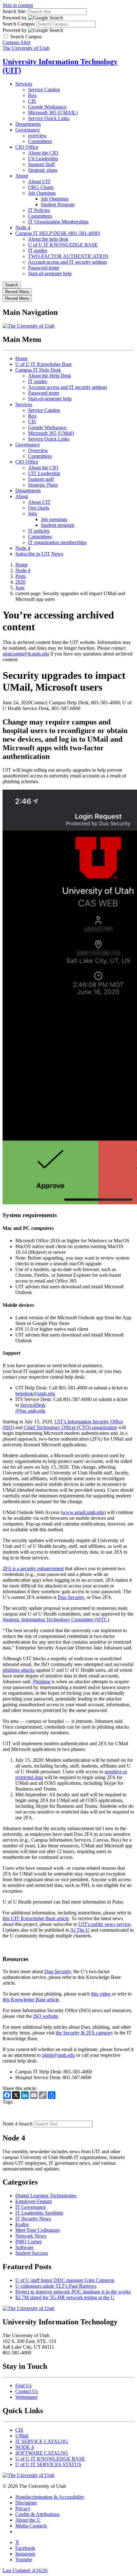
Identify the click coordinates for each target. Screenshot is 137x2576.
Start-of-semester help (50, 273)
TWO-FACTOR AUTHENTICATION (68, 256)
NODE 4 (25, 2447)
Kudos (22, 2224)
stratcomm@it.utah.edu (26, 654)
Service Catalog (44, 90)
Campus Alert (16, 42)
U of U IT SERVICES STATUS (48, 2464)
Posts (21, 576)
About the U (28, 2520)
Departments (28, 124)
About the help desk (48, 239)
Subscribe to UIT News (39, 554)
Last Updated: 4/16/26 (25, 2570)
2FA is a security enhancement (33, 1568)
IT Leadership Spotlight (39, 2213)
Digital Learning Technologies (46, 2196)
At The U (80, 1930)
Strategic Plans (43, 485)
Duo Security (71, 1597)
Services (24, 84)
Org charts (39, 508)
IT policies (39, 531)
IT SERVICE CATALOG (42, 2441)
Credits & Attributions (37, 2514)
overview (37, 136)
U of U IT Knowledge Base (43, 364)
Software (24, 2247)
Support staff (41, 479)
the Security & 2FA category (84, 2033)
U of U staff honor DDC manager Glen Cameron (65, 2280)
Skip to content (18, 5)
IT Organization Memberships (58, 222)
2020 (20, 582)
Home (22, 358)
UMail (22, 2436)
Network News (31, 2236)
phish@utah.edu (58, 2055)
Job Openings (42, 193)
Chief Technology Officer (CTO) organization (70, 1427)
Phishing (42, 1682)
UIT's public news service (105, 1924)
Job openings (54, 519)
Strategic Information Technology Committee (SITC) (56, 1620)
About (22, 176)
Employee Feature (34, 2201)
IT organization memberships (57, 542)
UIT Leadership (44, 473)
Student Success (32, 2253)
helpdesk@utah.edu (35, 1394)
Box (32, 95)
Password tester (44, 268)
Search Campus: (19, 24)
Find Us (23, 2386)
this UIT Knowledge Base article (36, 1918)
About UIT (39, 182)
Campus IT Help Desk (38, 370)
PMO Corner (29, 2242)
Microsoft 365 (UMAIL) (53, 113)
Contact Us (27, 2391)
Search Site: (14, 11)
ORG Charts (41, 187)
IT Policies (39, 210)
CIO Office (27, 147)
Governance (28, 130)
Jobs (32, 514)
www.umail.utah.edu (83, 1512)
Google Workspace (47, 107)
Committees (40, 141)
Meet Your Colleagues (38, 2230)
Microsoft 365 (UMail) (51, 433)
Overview (38, 450)
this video (101, 1994)
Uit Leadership (43, 159)
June (20, 588)
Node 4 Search (18, 2124)
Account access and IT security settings (68, 262)
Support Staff (41, 164)
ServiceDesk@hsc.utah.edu (30, 1408)
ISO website (46, 2016)
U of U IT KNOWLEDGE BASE (63, 245)
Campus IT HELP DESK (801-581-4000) (58, 233)
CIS (32, 101)
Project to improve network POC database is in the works (73, 2292)
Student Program (58, 205)
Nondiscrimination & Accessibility (50, 2497)
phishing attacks (19, 1670)
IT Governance (31, 2207)
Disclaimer (26, 2503)
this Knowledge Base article (31, 2000)
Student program (58, 525)
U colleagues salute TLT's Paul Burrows (56, 2286)
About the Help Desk (50, 376)
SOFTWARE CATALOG (42, 2453)
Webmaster (26, 2397)
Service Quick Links (49, 118)
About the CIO (43, 153)
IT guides (38, 250)
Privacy (23, 2508)
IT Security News (33, 2219)
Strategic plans (43, 170)
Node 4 (23, 227)
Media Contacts (31, 2526)
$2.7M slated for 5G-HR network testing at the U (65, 2297)
